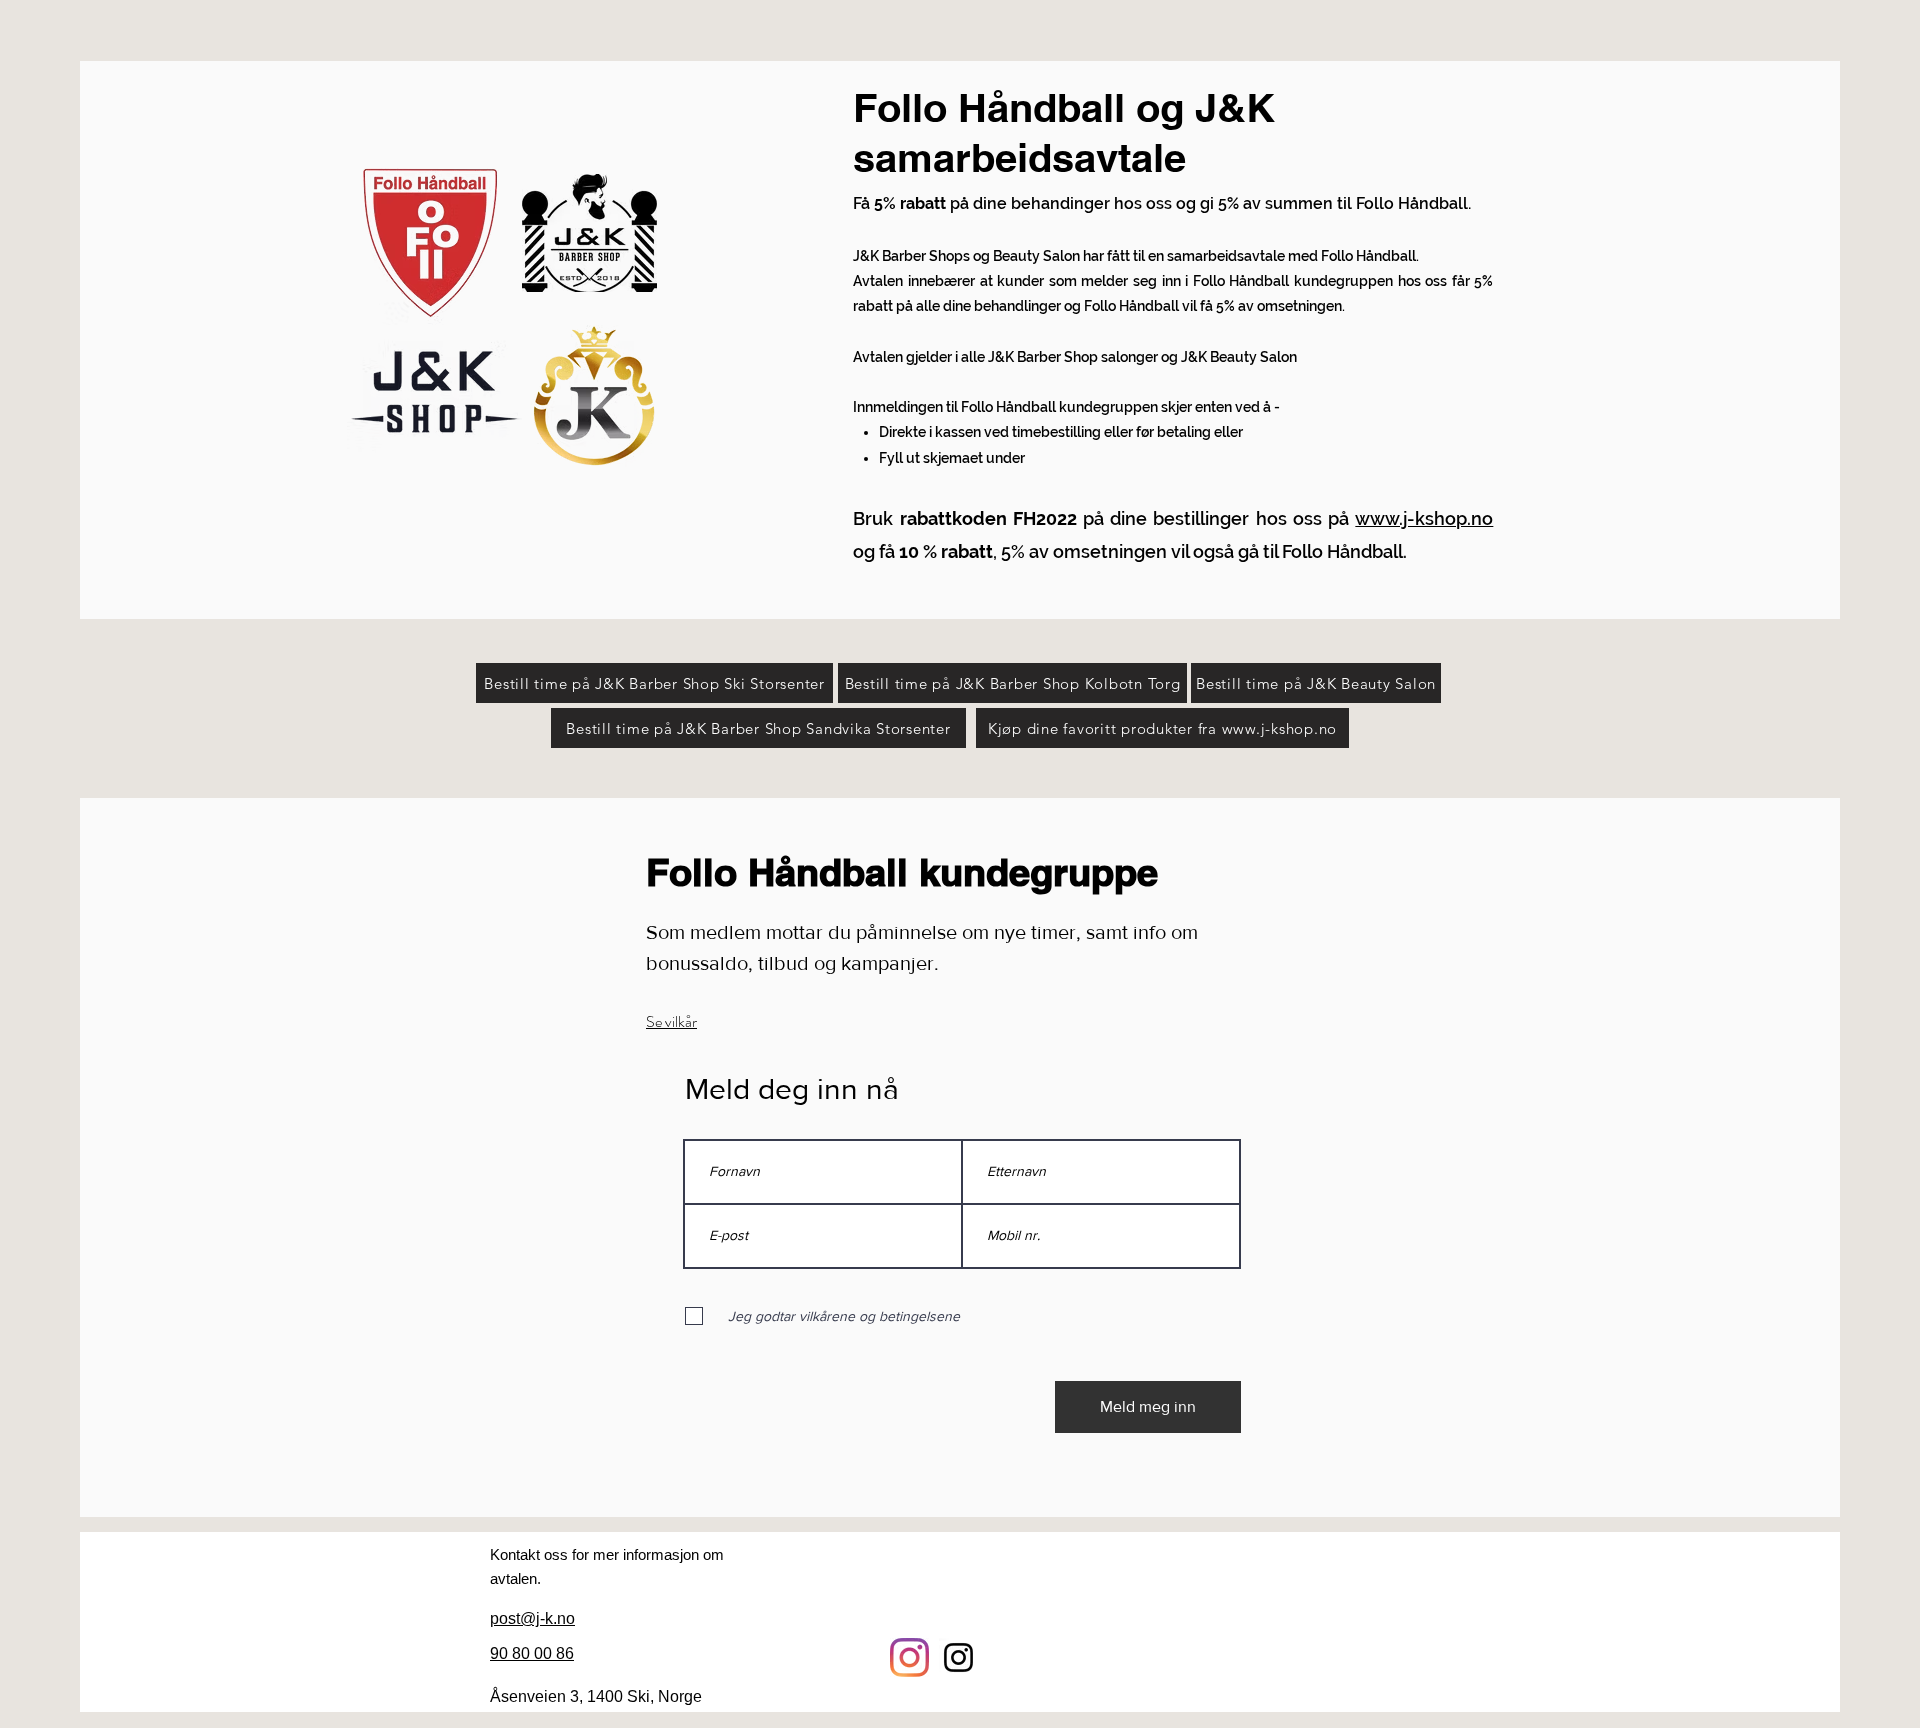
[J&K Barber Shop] (958, 1657)
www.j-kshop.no (1424, 518)
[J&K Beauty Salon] (909, 1657)
